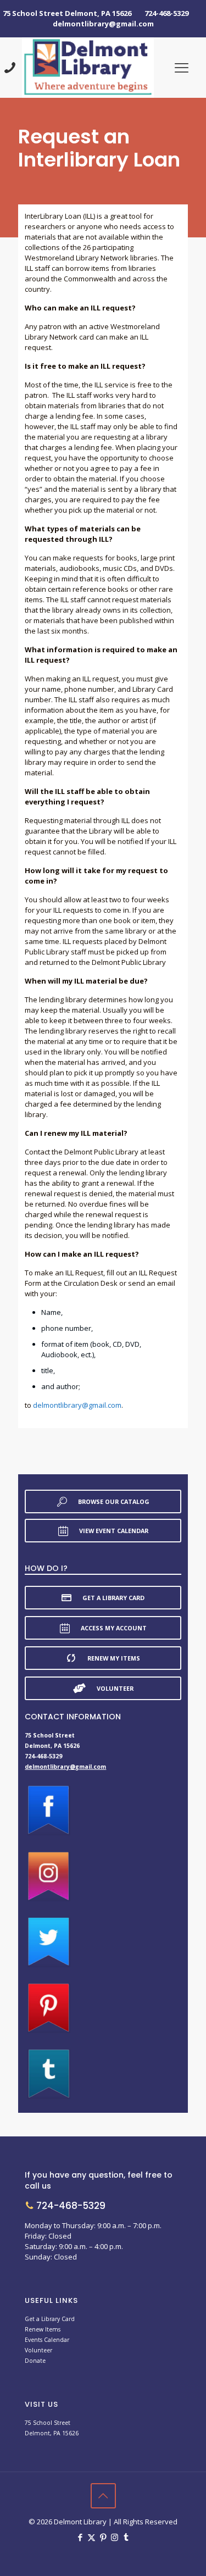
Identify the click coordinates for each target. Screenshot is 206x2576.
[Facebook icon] (80, 2537)
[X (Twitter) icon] (91, 2537)
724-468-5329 (71, 2206)
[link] (49, 1811)
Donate (35, 2361)
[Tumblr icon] (126, 2537)
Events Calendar (47, 2340)
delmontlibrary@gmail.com (103, 24)
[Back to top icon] (103, 2496)
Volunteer (38, 2350)
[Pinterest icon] (103, 2537)
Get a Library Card (50, 2319)
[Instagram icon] (115, 2537)
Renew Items (43, 2329)
